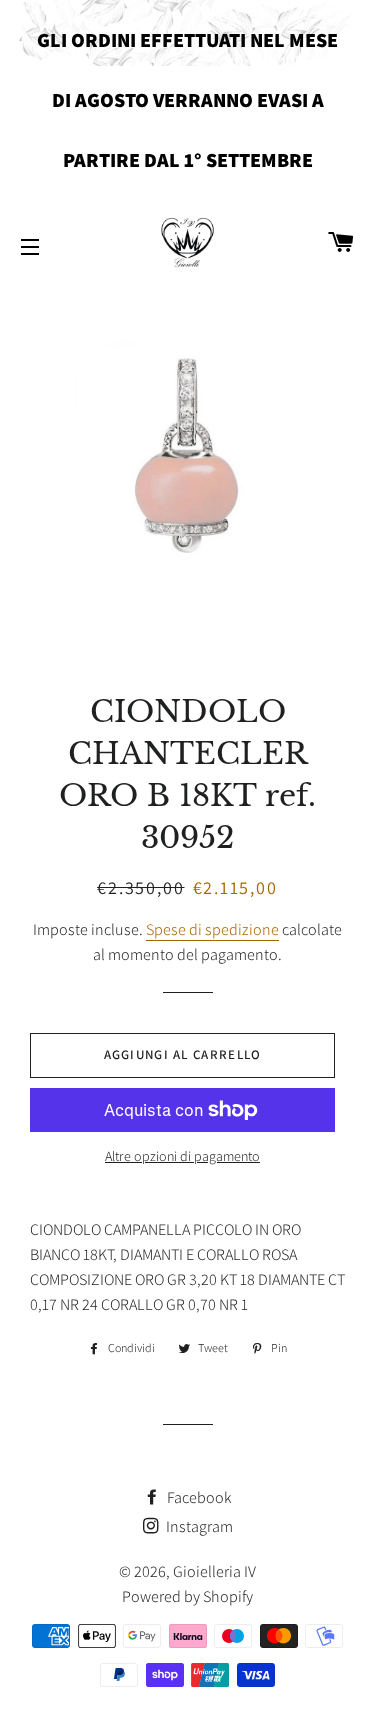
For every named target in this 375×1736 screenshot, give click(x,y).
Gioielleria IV (214, 1571)
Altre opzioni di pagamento (182, 1156)
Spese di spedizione (212, 929)
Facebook (198, 1497)
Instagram (198, 1526)
